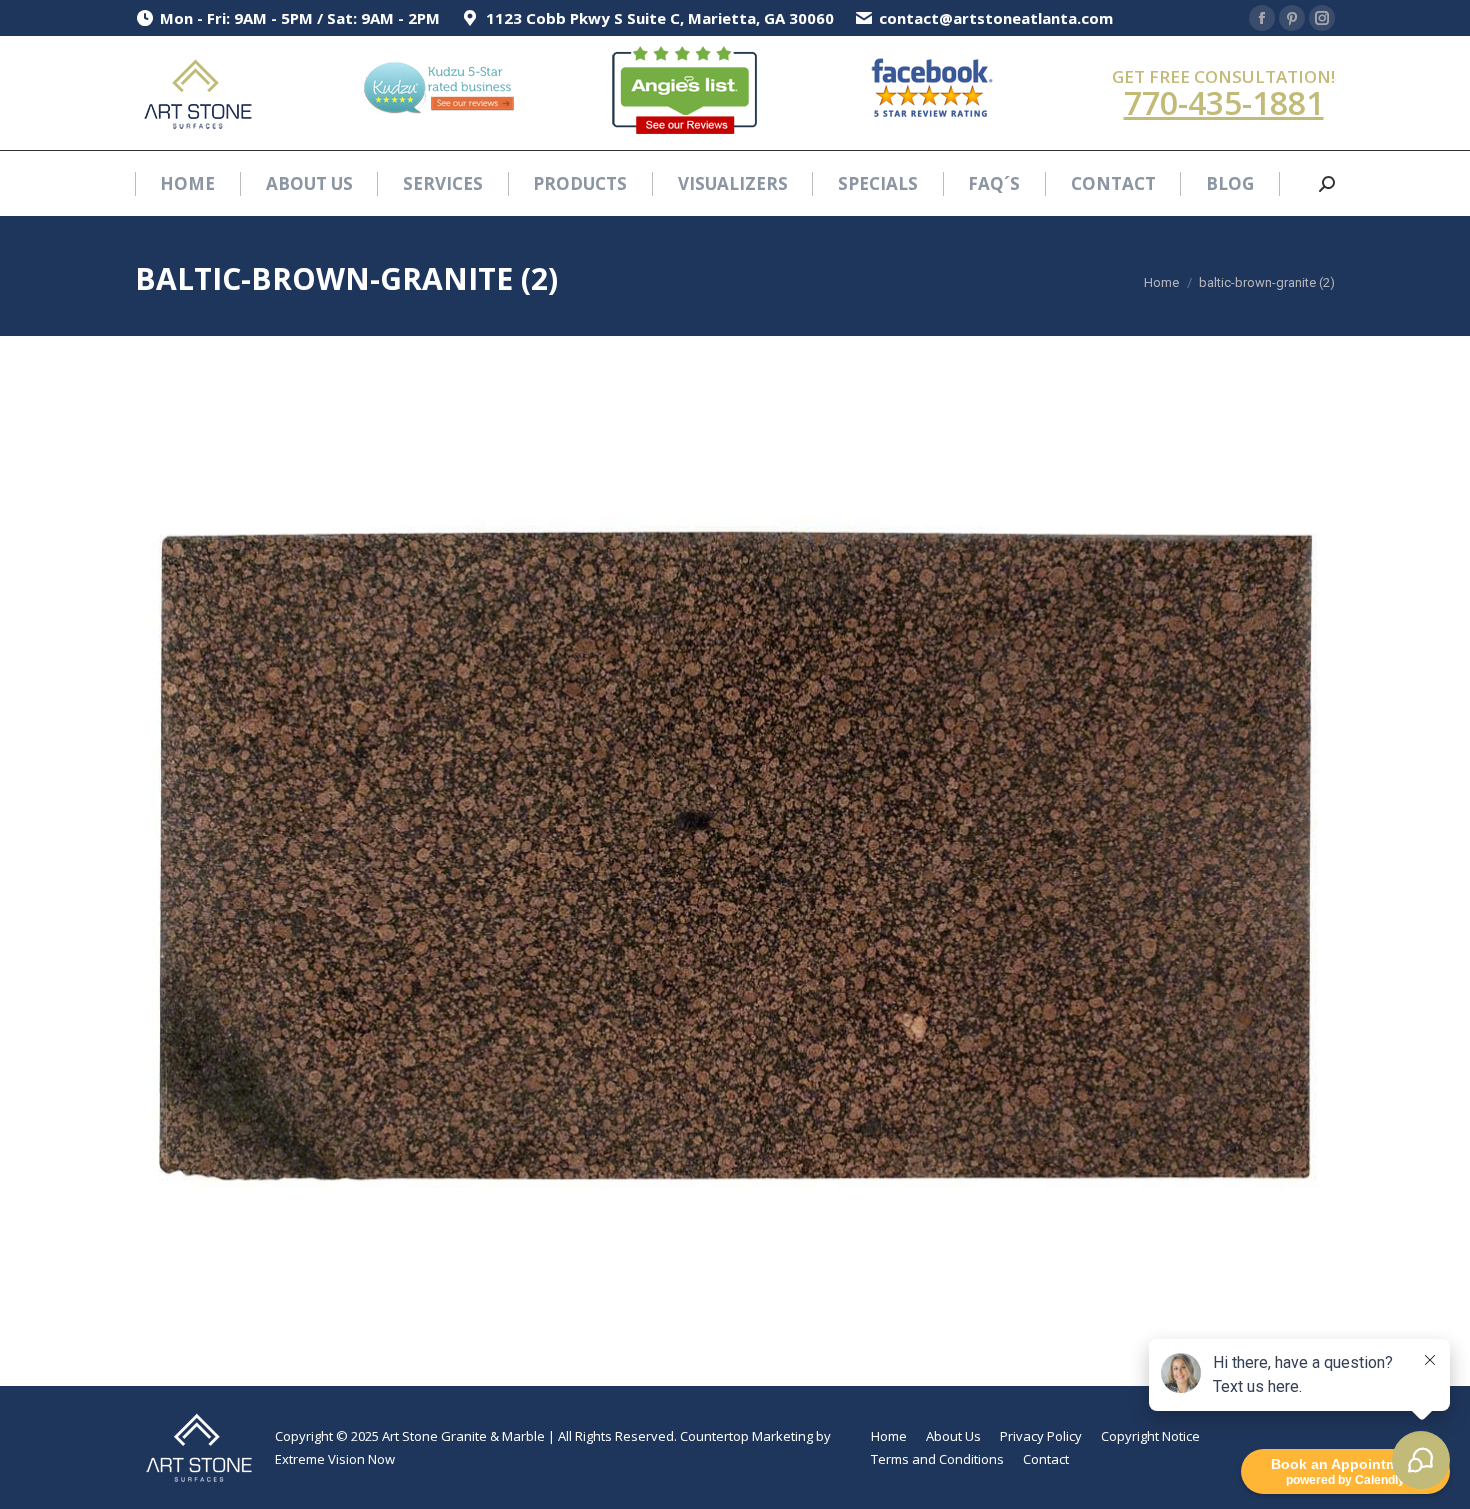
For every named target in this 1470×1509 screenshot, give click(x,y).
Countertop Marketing (746, 1436)
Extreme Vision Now (335, 1459)
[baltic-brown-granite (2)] (735, 856)
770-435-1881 (1224, 102)
